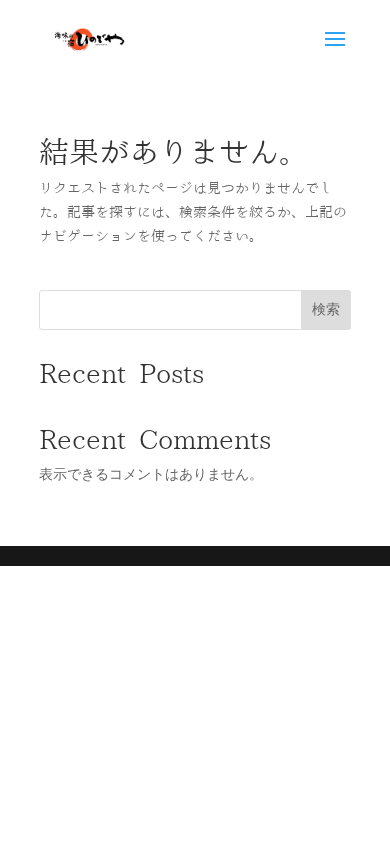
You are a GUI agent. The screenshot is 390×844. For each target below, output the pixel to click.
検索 (326, 309)
